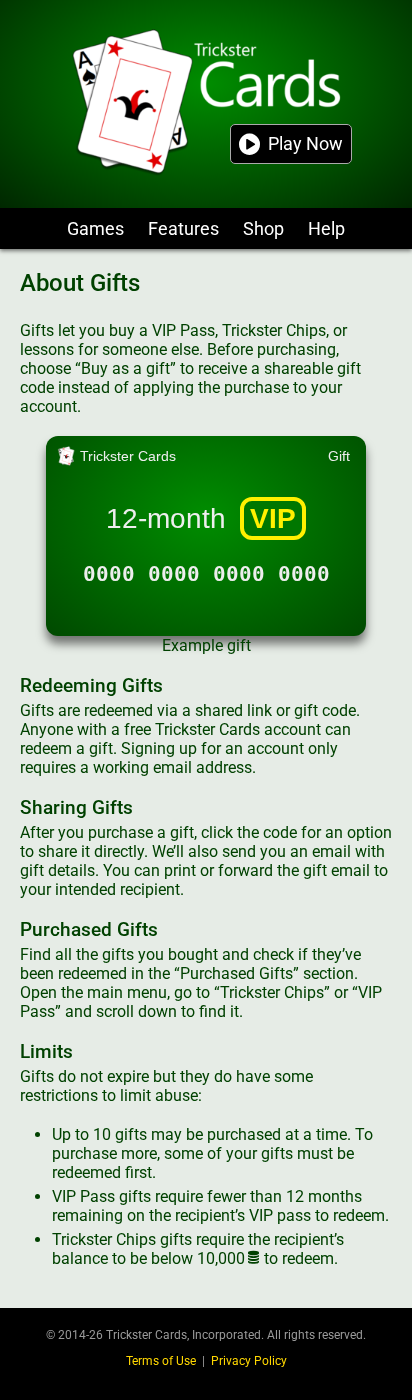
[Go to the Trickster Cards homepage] (206, 104)
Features (183, 228)
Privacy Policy (249, 1361)
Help (326, 228)
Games (95, 228)
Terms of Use (161, 1361)
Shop (263, 228)
